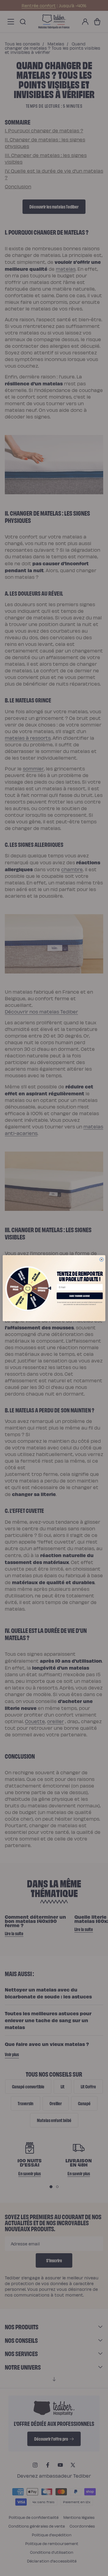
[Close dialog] (102, 1259)
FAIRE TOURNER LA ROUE (79, 1296)
